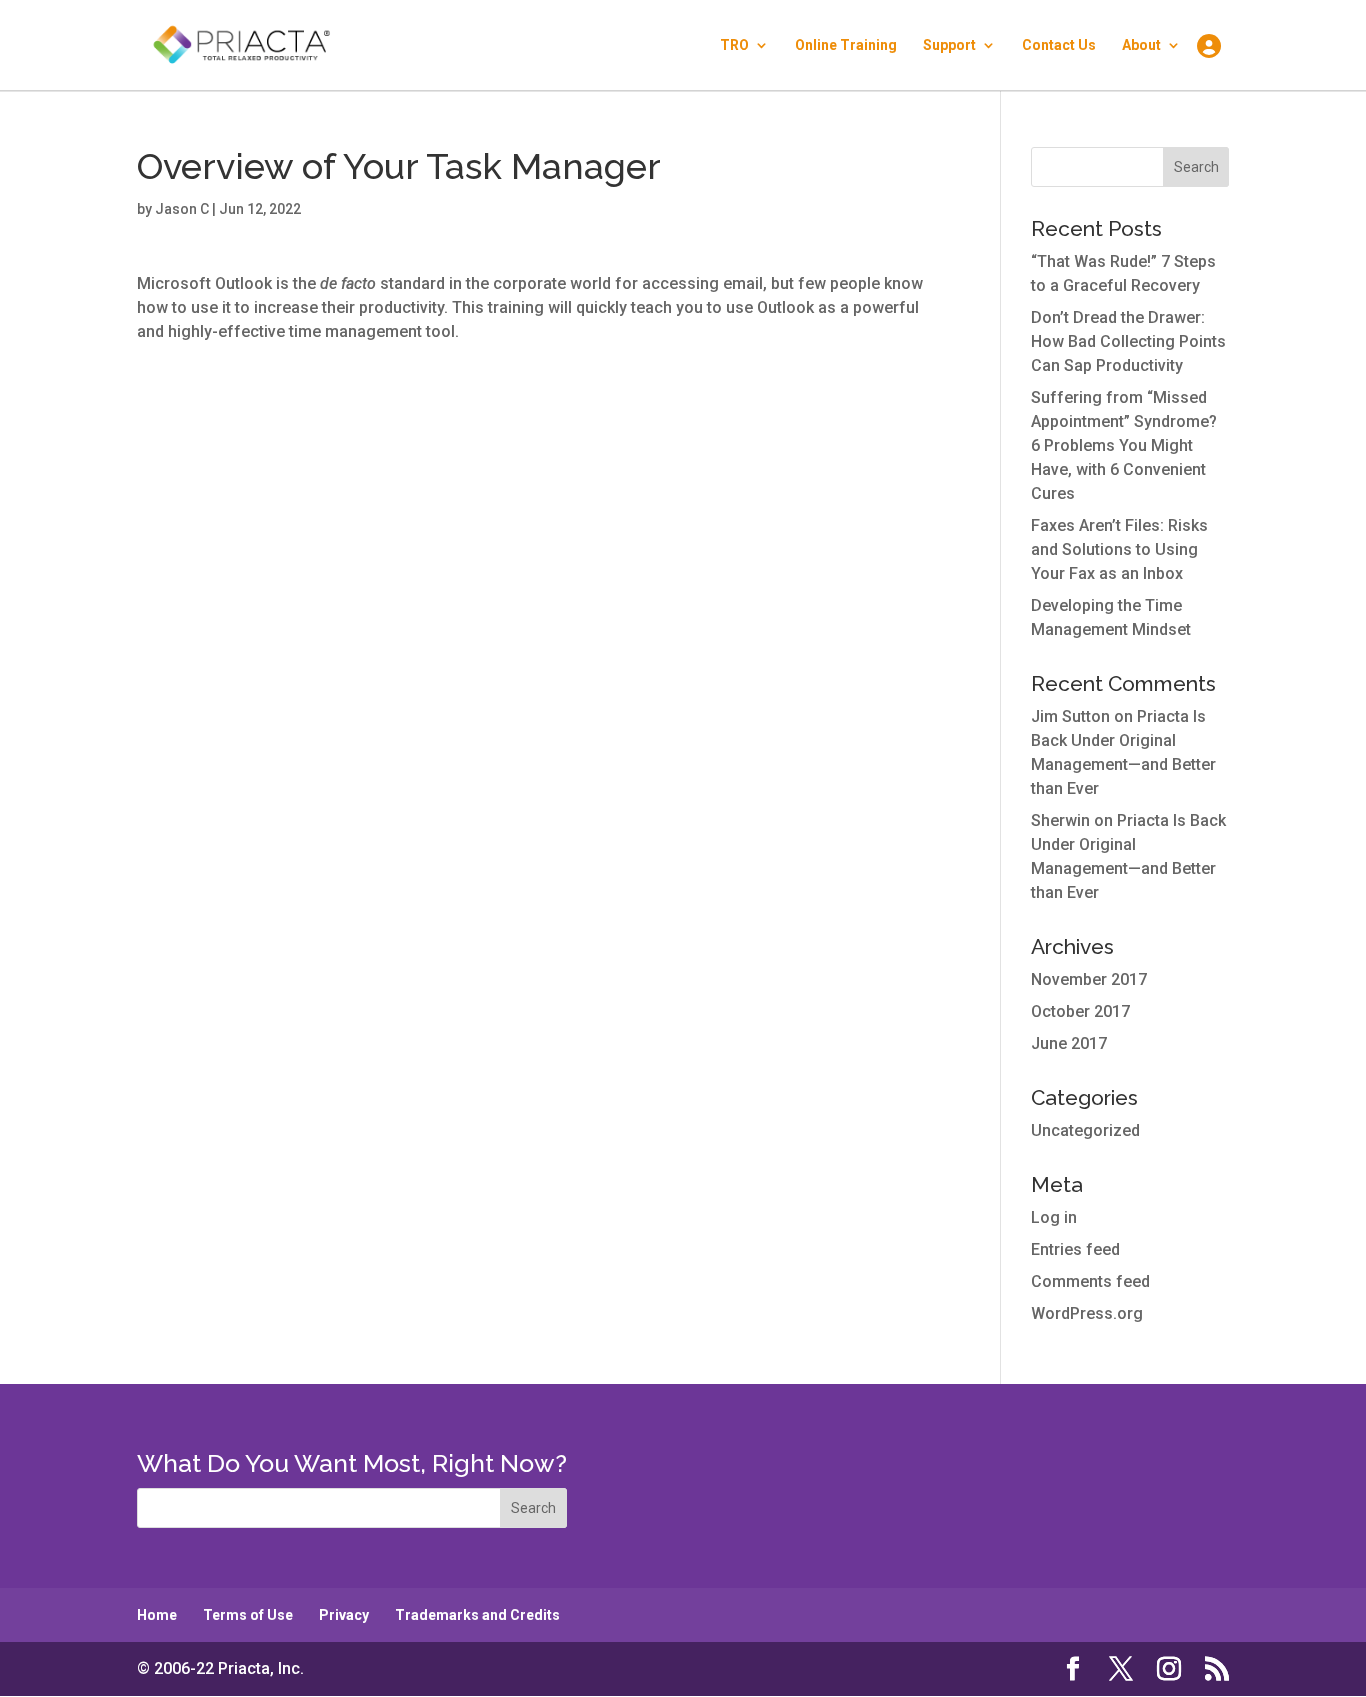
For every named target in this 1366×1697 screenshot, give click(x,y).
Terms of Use (248, 1615)
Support (949, 45)
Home (157, 1615)
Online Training (846, 45)
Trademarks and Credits (477, 1615)
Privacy (344, 1615)
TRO (734, 45)
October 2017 (1080, 1011)
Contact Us (1059, 45)
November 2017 (1089, 979)
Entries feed (1075, 1249)
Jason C (182, 209)
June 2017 (1069, 1043)
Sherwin (1060, 820)
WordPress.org (1087, 1313)
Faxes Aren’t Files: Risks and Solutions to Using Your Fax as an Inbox (1119, 549)
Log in (1054, 1217)
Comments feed (1090, 1281)
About (1141, 45)
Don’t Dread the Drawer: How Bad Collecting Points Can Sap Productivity (1128, 341)
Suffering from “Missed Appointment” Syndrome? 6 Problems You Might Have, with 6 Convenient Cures (1124, 445)
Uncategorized (1085, 1130)
